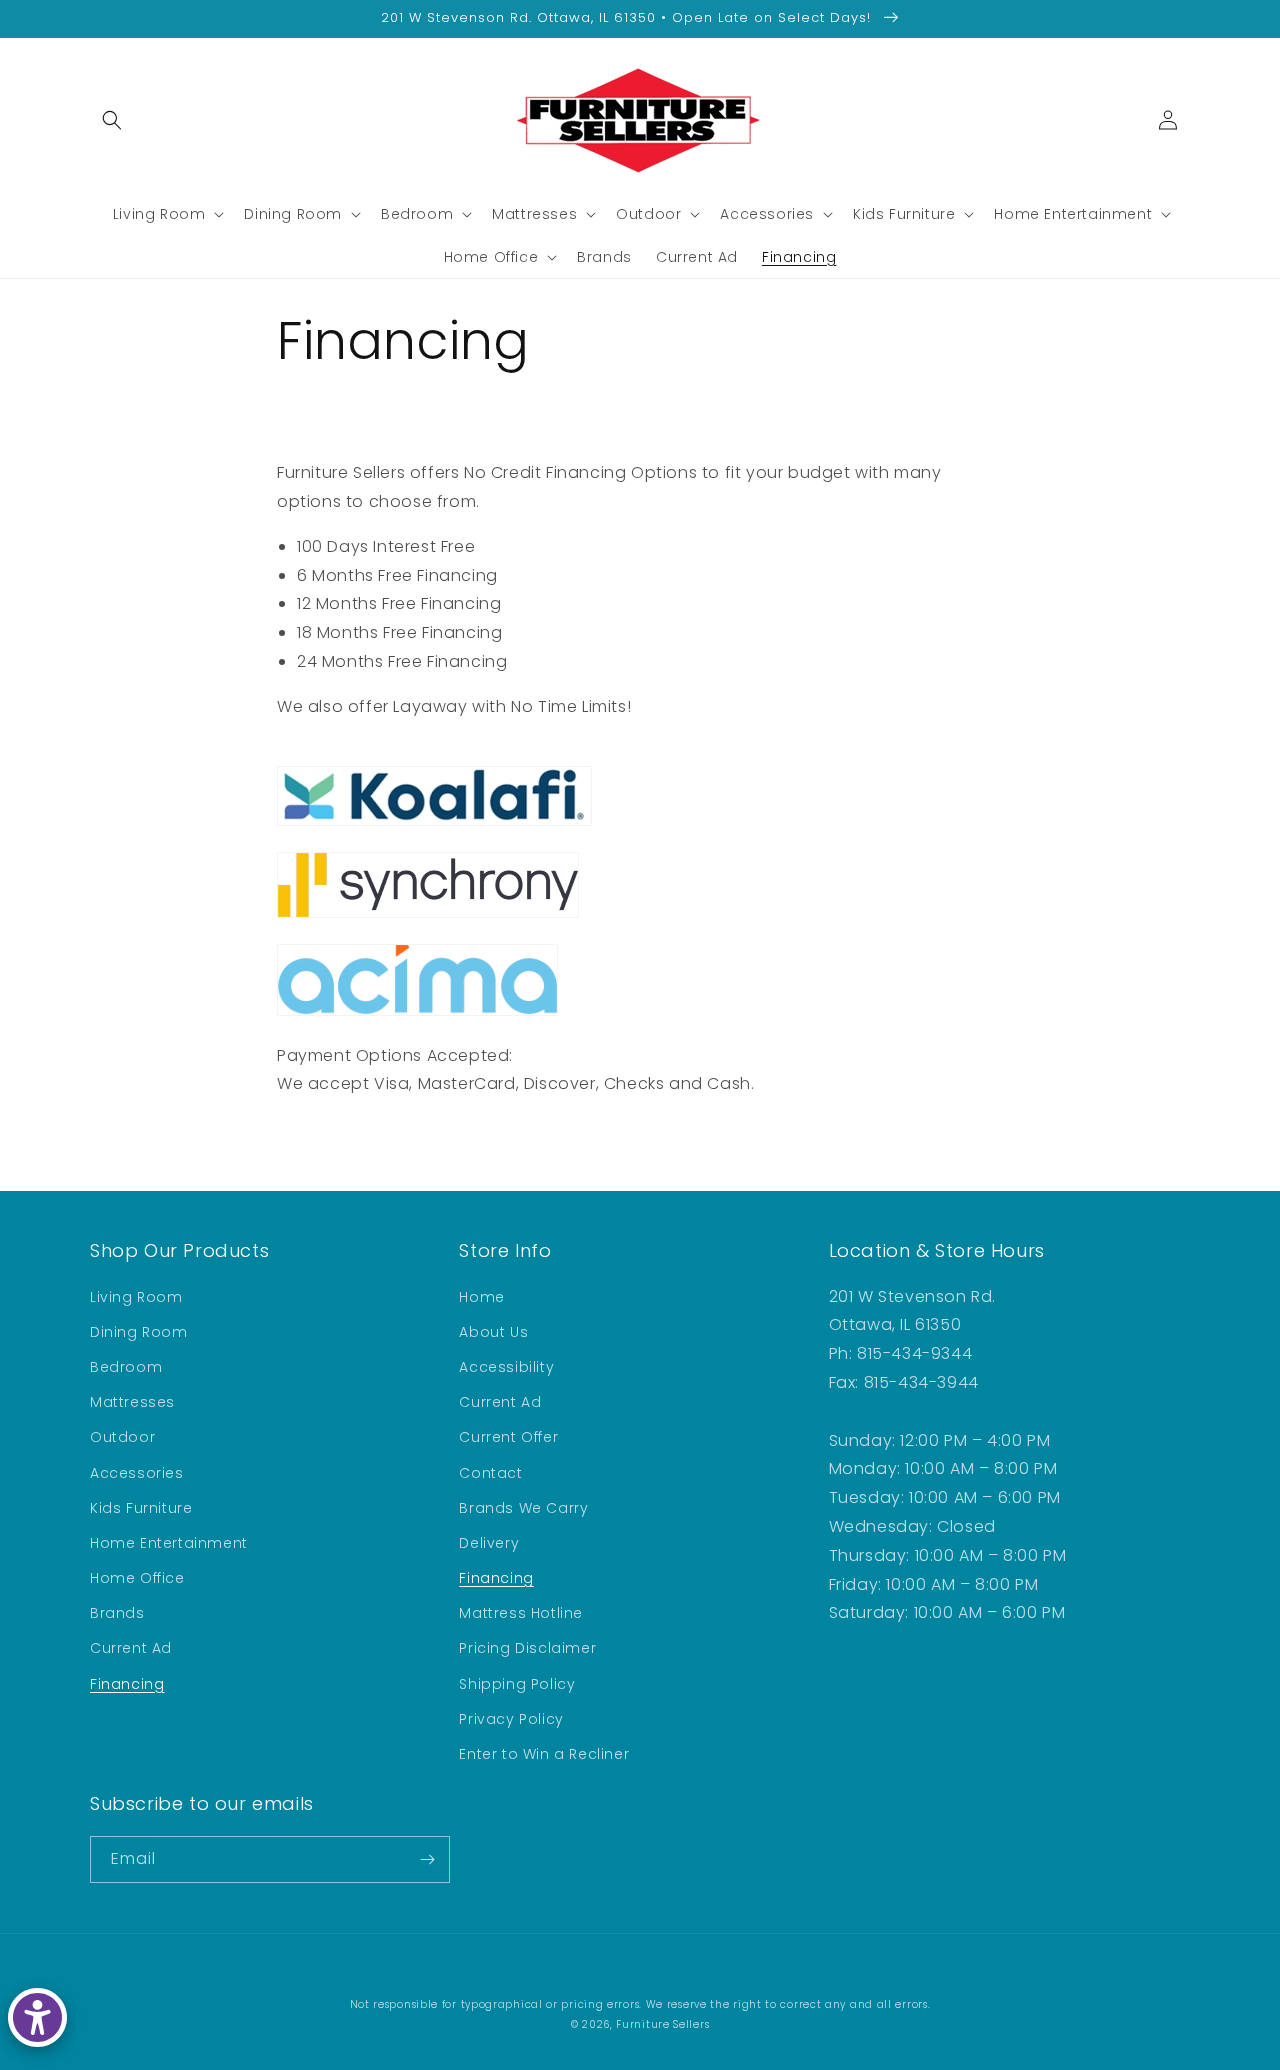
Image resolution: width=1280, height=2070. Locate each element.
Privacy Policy (511, 1719)
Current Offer (508, 1437)
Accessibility (506, 1367)
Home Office (137, 1578)
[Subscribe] (427, 1859)
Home (481, 1297)
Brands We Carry (523, 1508)
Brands (117, 1613)
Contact (490, 1473)
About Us (493, 1332)
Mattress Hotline (521, 1613)
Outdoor (122, 1437)
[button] (112, 120)
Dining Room (139, 1332)
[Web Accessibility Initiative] (37, 2017)
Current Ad (131, 1648)
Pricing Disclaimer (527, 1648)
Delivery (489, 1543)
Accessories (137, 1473)
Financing (127, 1684)
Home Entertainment (169, 1543)
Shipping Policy (517, 1684)
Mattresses (132, 1402)
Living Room (136, 1297)
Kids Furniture (141, 1508)
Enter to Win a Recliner (544, 1754)
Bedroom (126, 1367)
